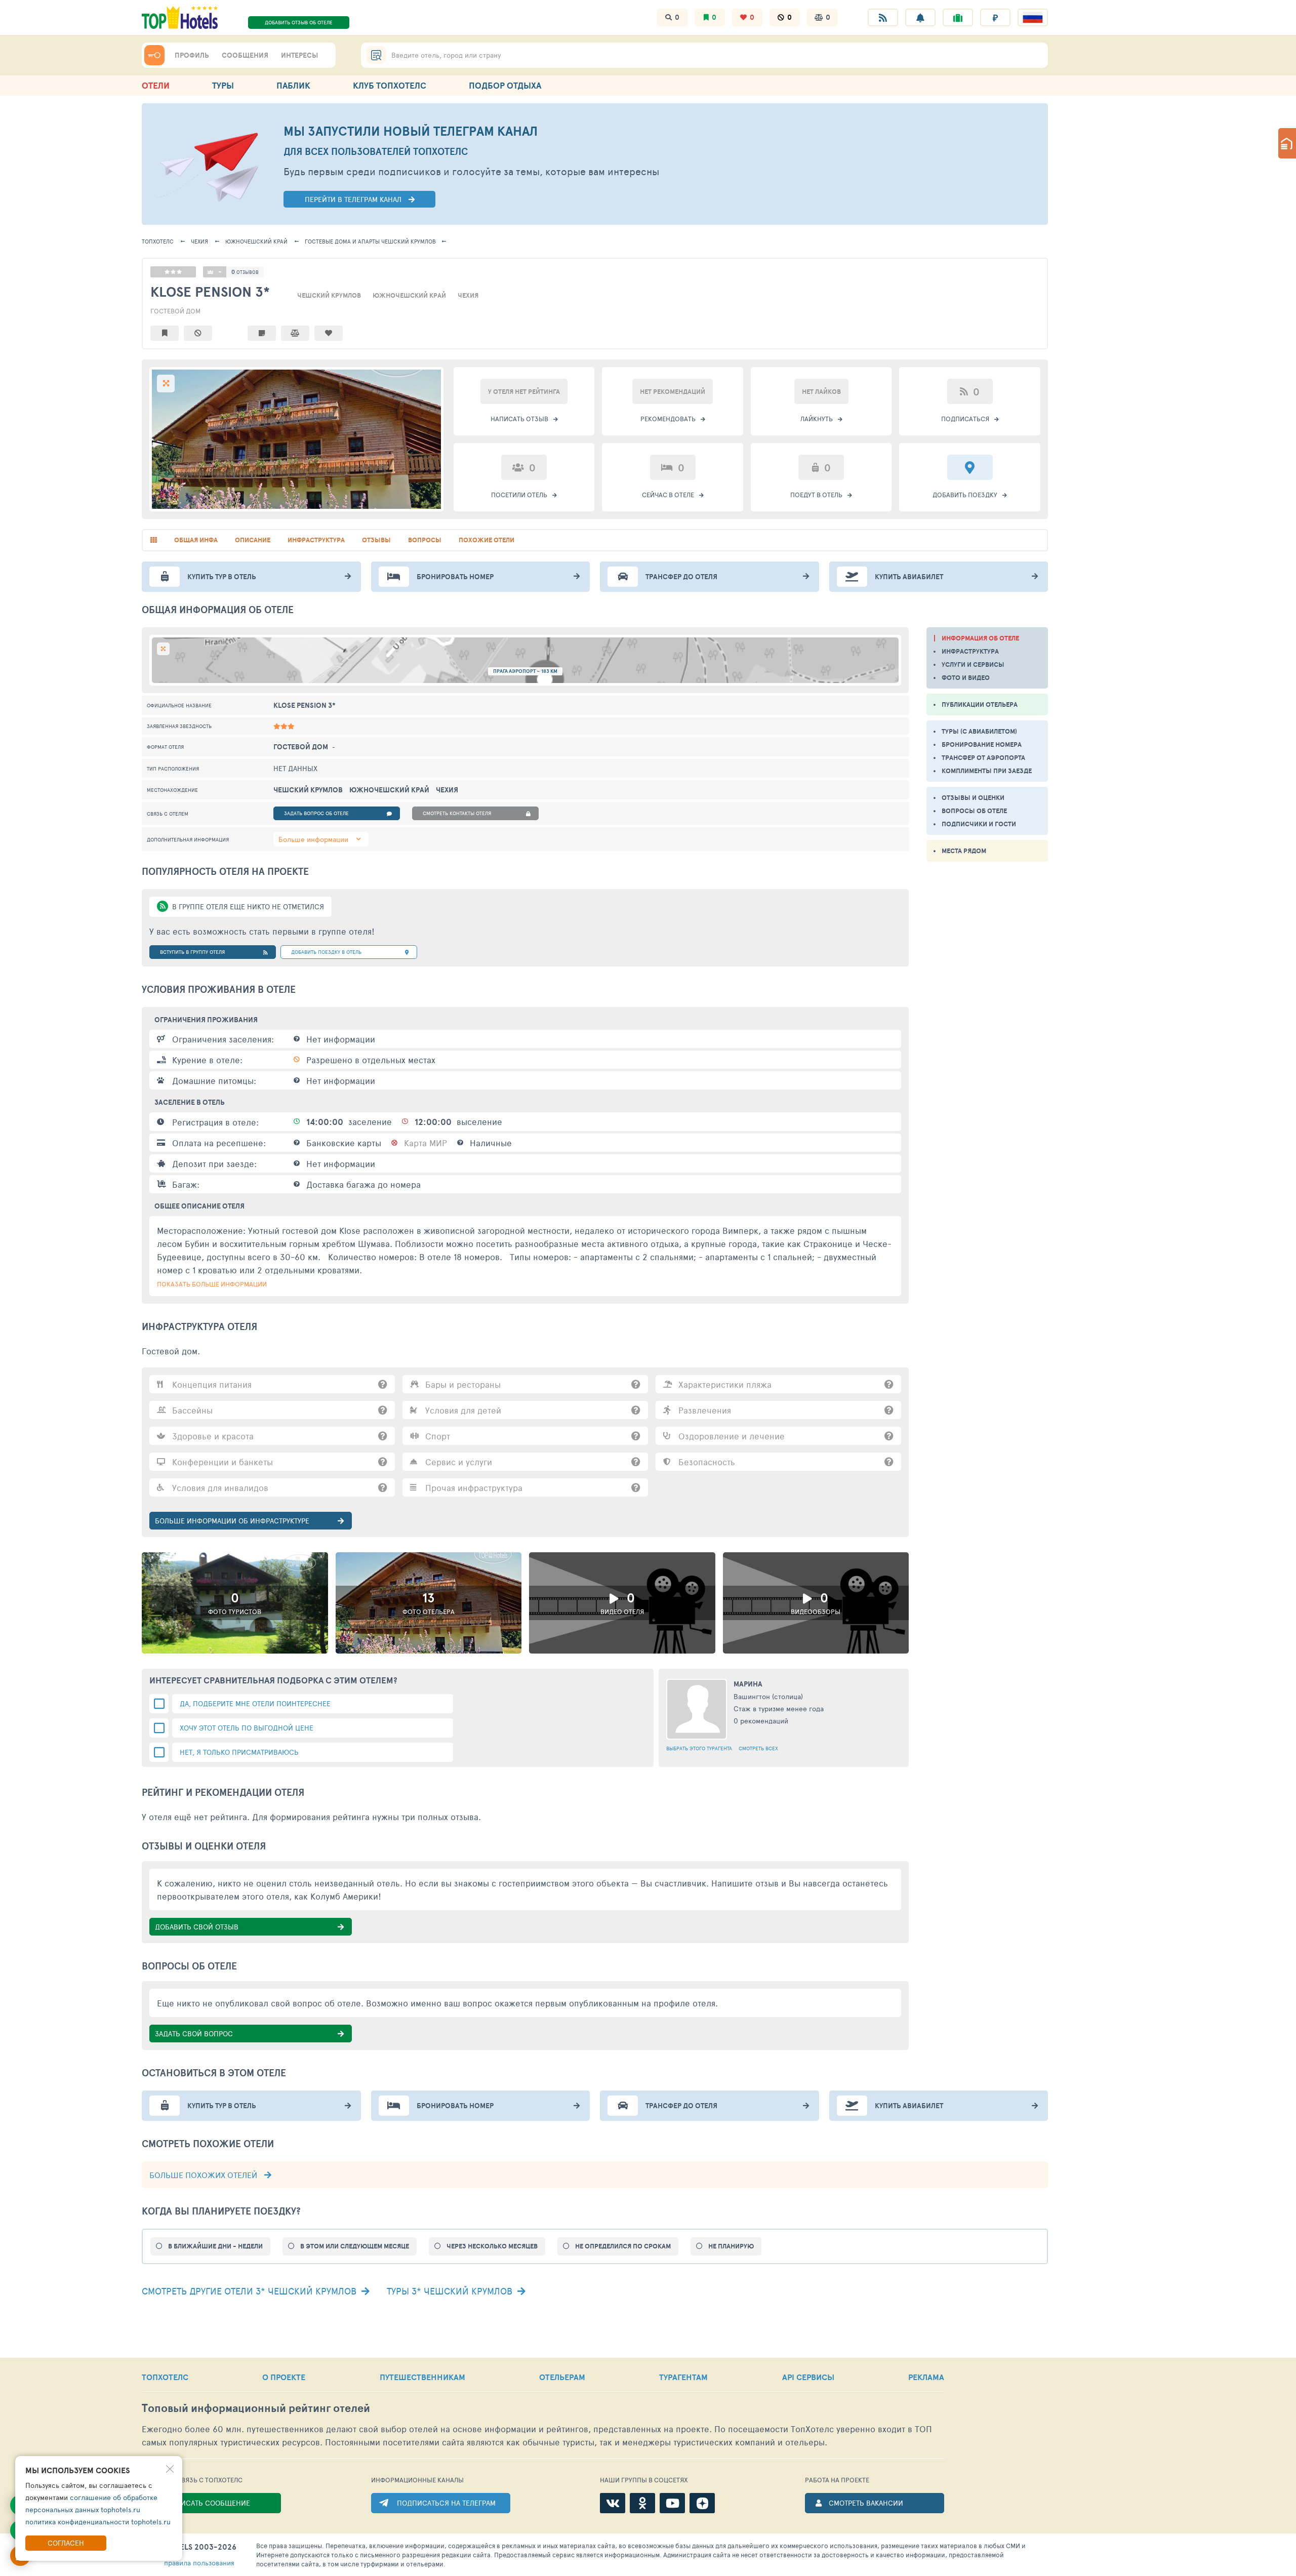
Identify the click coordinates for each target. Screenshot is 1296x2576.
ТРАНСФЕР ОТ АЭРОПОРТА (983, 758)
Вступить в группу (192, 952)
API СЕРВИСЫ (808, 2377)
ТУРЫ (223, 85)
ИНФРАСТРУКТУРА (970, 651)
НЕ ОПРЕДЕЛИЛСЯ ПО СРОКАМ (623, 2246)
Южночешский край (256, 241)
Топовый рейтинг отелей (256, 2408)
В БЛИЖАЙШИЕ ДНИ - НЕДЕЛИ (215, 2246)
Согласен (66, 2543)
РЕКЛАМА (926, 2377)
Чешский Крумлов (370, 241)
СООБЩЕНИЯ (245, 55)
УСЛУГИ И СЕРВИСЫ (973, 665)
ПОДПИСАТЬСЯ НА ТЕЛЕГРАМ (446, 2503)
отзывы (376, 540)
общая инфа (196, 540)
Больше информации (313, 839)
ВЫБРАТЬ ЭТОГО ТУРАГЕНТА (699, 1748)
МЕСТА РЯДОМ (964, 851)
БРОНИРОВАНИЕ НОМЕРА (982, 744)
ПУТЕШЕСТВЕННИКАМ (422, 2377)
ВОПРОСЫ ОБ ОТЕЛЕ (974, 811)
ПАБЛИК (293, 85)
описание (253, 540)
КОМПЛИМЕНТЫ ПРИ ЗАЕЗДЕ (987, 771)
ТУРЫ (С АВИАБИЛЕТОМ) (979, 731)
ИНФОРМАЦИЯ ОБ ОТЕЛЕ (980, 638)
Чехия (199, 241)
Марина (748, 1684)
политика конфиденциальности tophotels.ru (98, 2522)
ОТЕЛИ (156, 85)
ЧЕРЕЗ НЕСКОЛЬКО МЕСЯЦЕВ (492, 2246)
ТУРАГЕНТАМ (683, 2377)
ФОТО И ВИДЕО (966, 678)
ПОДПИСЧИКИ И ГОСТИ (979, 824)
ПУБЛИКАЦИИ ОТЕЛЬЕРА (980, 705)
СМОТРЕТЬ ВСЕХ (758, 1748)
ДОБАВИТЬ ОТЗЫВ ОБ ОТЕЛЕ (299, 22)
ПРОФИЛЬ (192, 55)
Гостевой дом (175, 311)
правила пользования (199, 2563)
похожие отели (487, 540)
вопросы (425, 540)
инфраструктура (316, 540)
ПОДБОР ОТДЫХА (505, 85)
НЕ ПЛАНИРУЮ (731, 2246)
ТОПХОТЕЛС (158, 241)
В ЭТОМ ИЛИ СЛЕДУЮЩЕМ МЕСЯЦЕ (355, 2246)
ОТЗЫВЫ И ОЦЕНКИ (973, 798)
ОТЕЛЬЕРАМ (562, 2377)
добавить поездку (326, 952)
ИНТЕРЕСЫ (299, 55)
